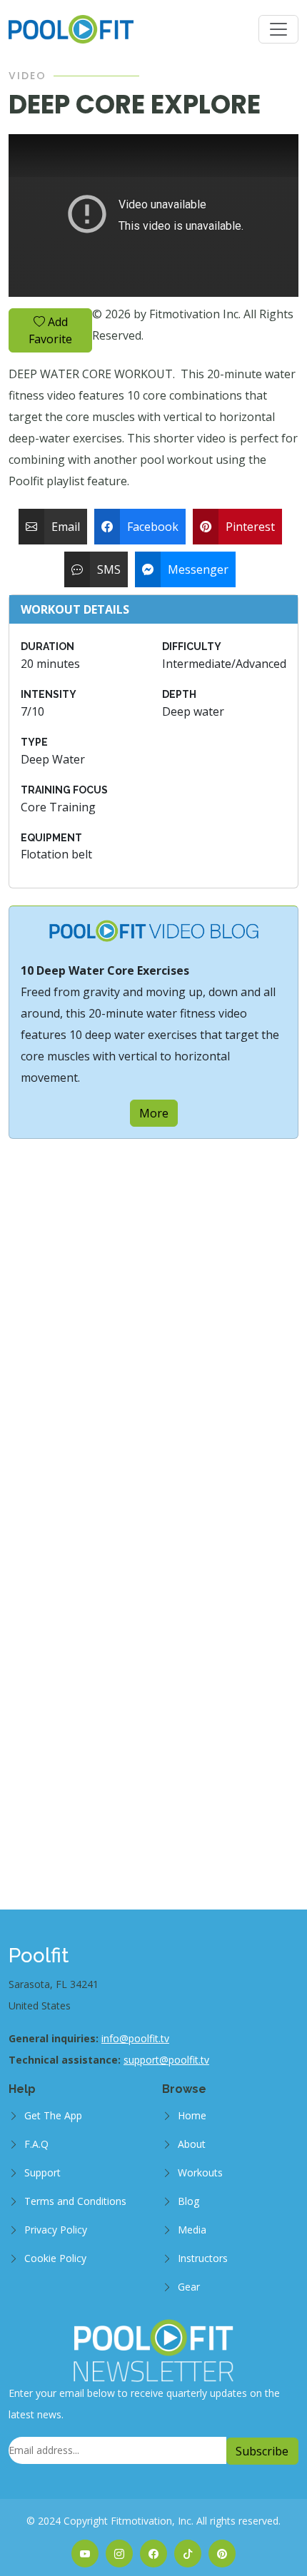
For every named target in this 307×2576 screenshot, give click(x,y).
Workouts (200, 2172)
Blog (188, 2201)
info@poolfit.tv (135, 2038)
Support (42, 2172)
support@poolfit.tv (166, 2060)
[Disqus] (153, 1317)
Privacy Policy (56, 2230)
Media (192, 2230)
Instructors (203, 2258)
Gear (189, 2287)
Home (192, 2115)
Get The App (53, 2115)
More (154, 1113)
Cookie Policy (55, 2258)
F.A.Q (36, 2144)
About (192, 2144)
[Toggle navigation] (278, 29)
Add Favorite (50, 330)
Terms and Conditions (75, 2201)
